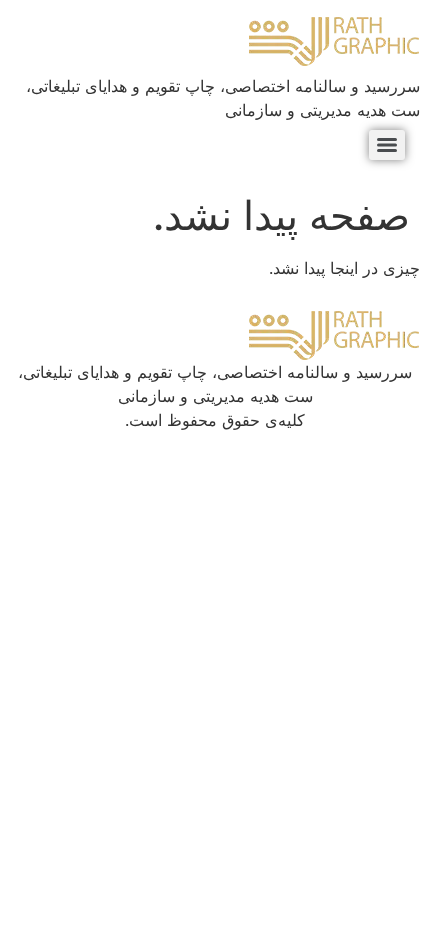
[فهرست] (387, 145)
